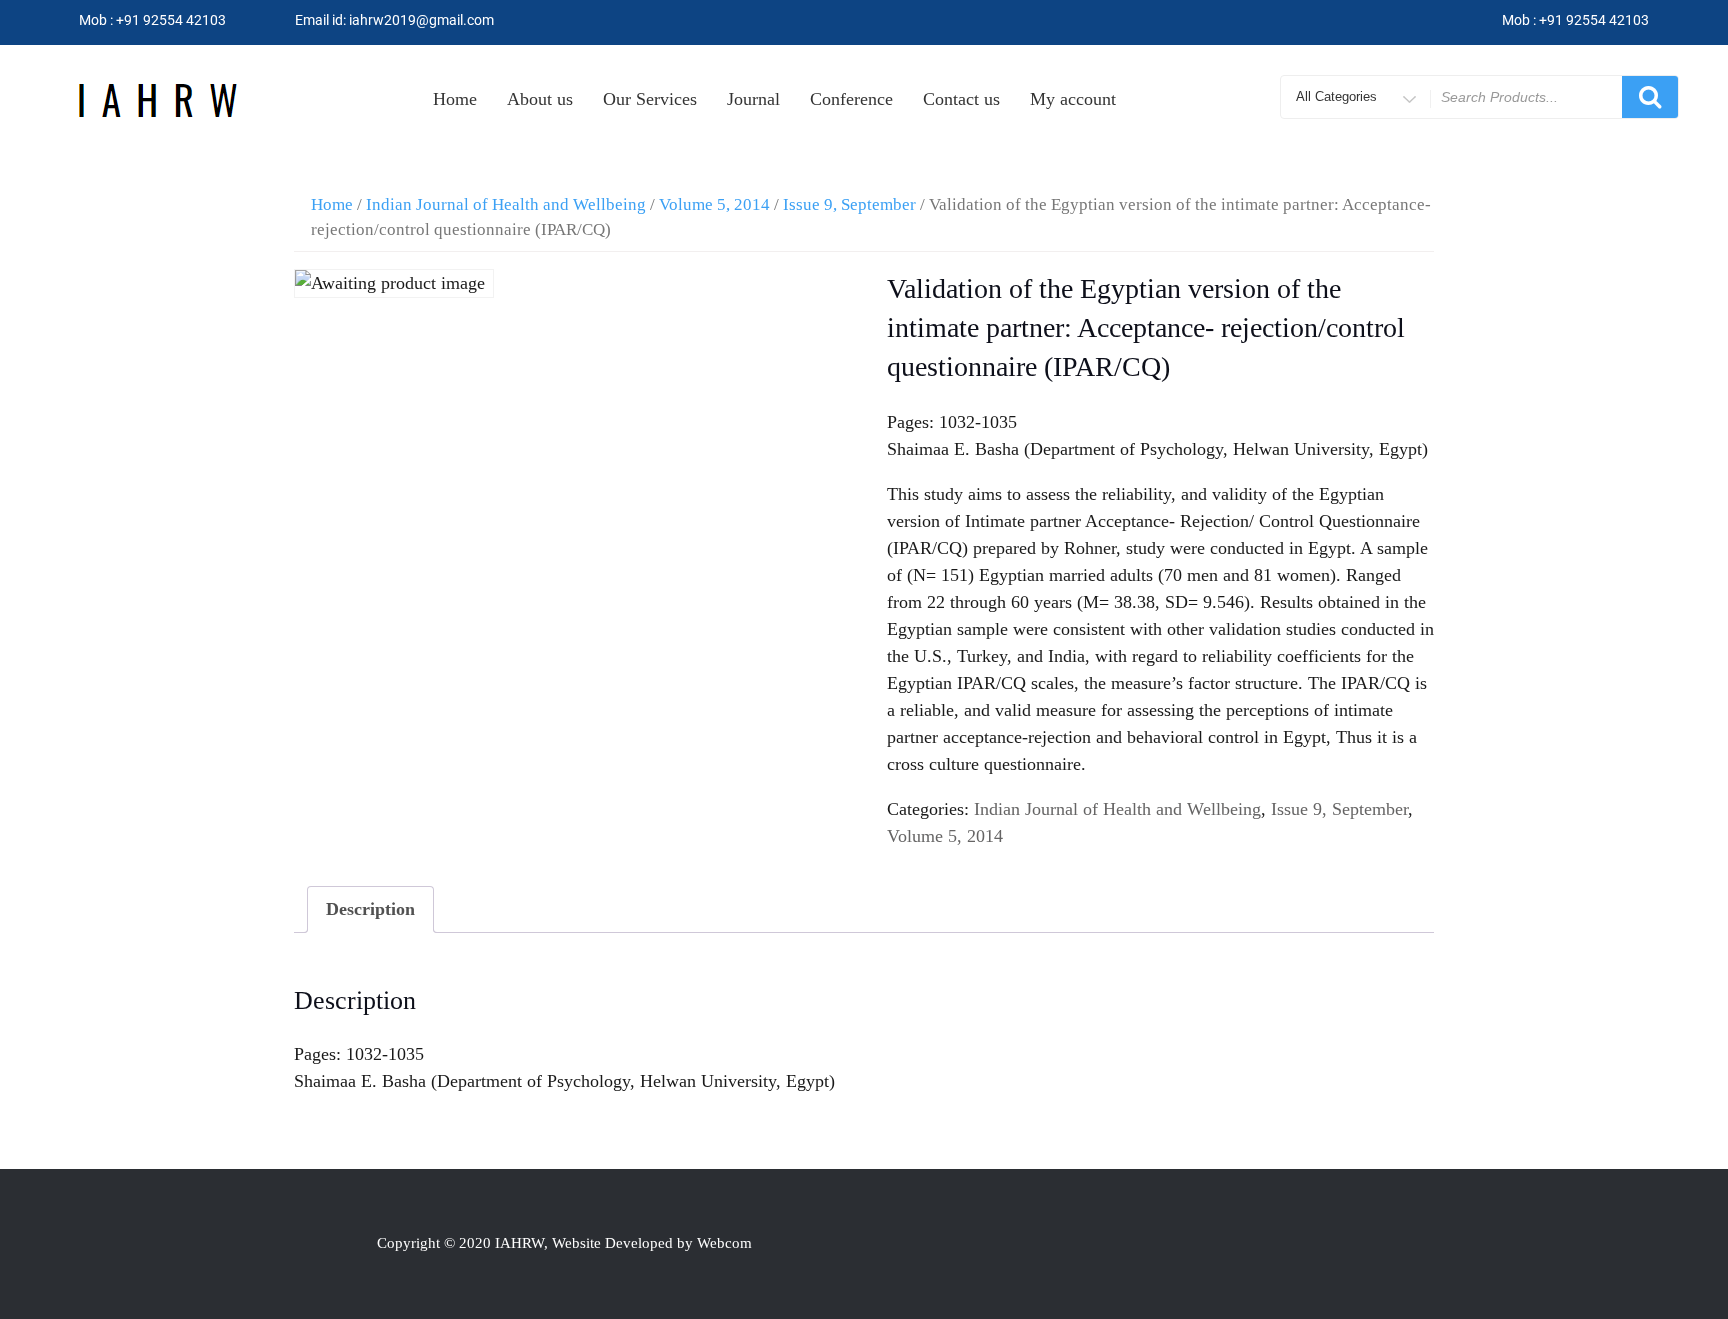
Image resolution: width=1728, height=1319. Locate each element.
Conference (851, 99)
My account (1073, 99)
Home (455, 99)
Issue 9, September (849, 204)
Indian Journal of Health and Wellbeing (506, 204)
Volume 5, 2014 (714, 204)
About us (540, 99)
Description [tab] (370, 909)
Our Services (650, 99)
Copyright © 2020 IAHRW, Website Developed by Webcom (564, 1243)
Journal (753, 99)
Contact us (961, 99)
